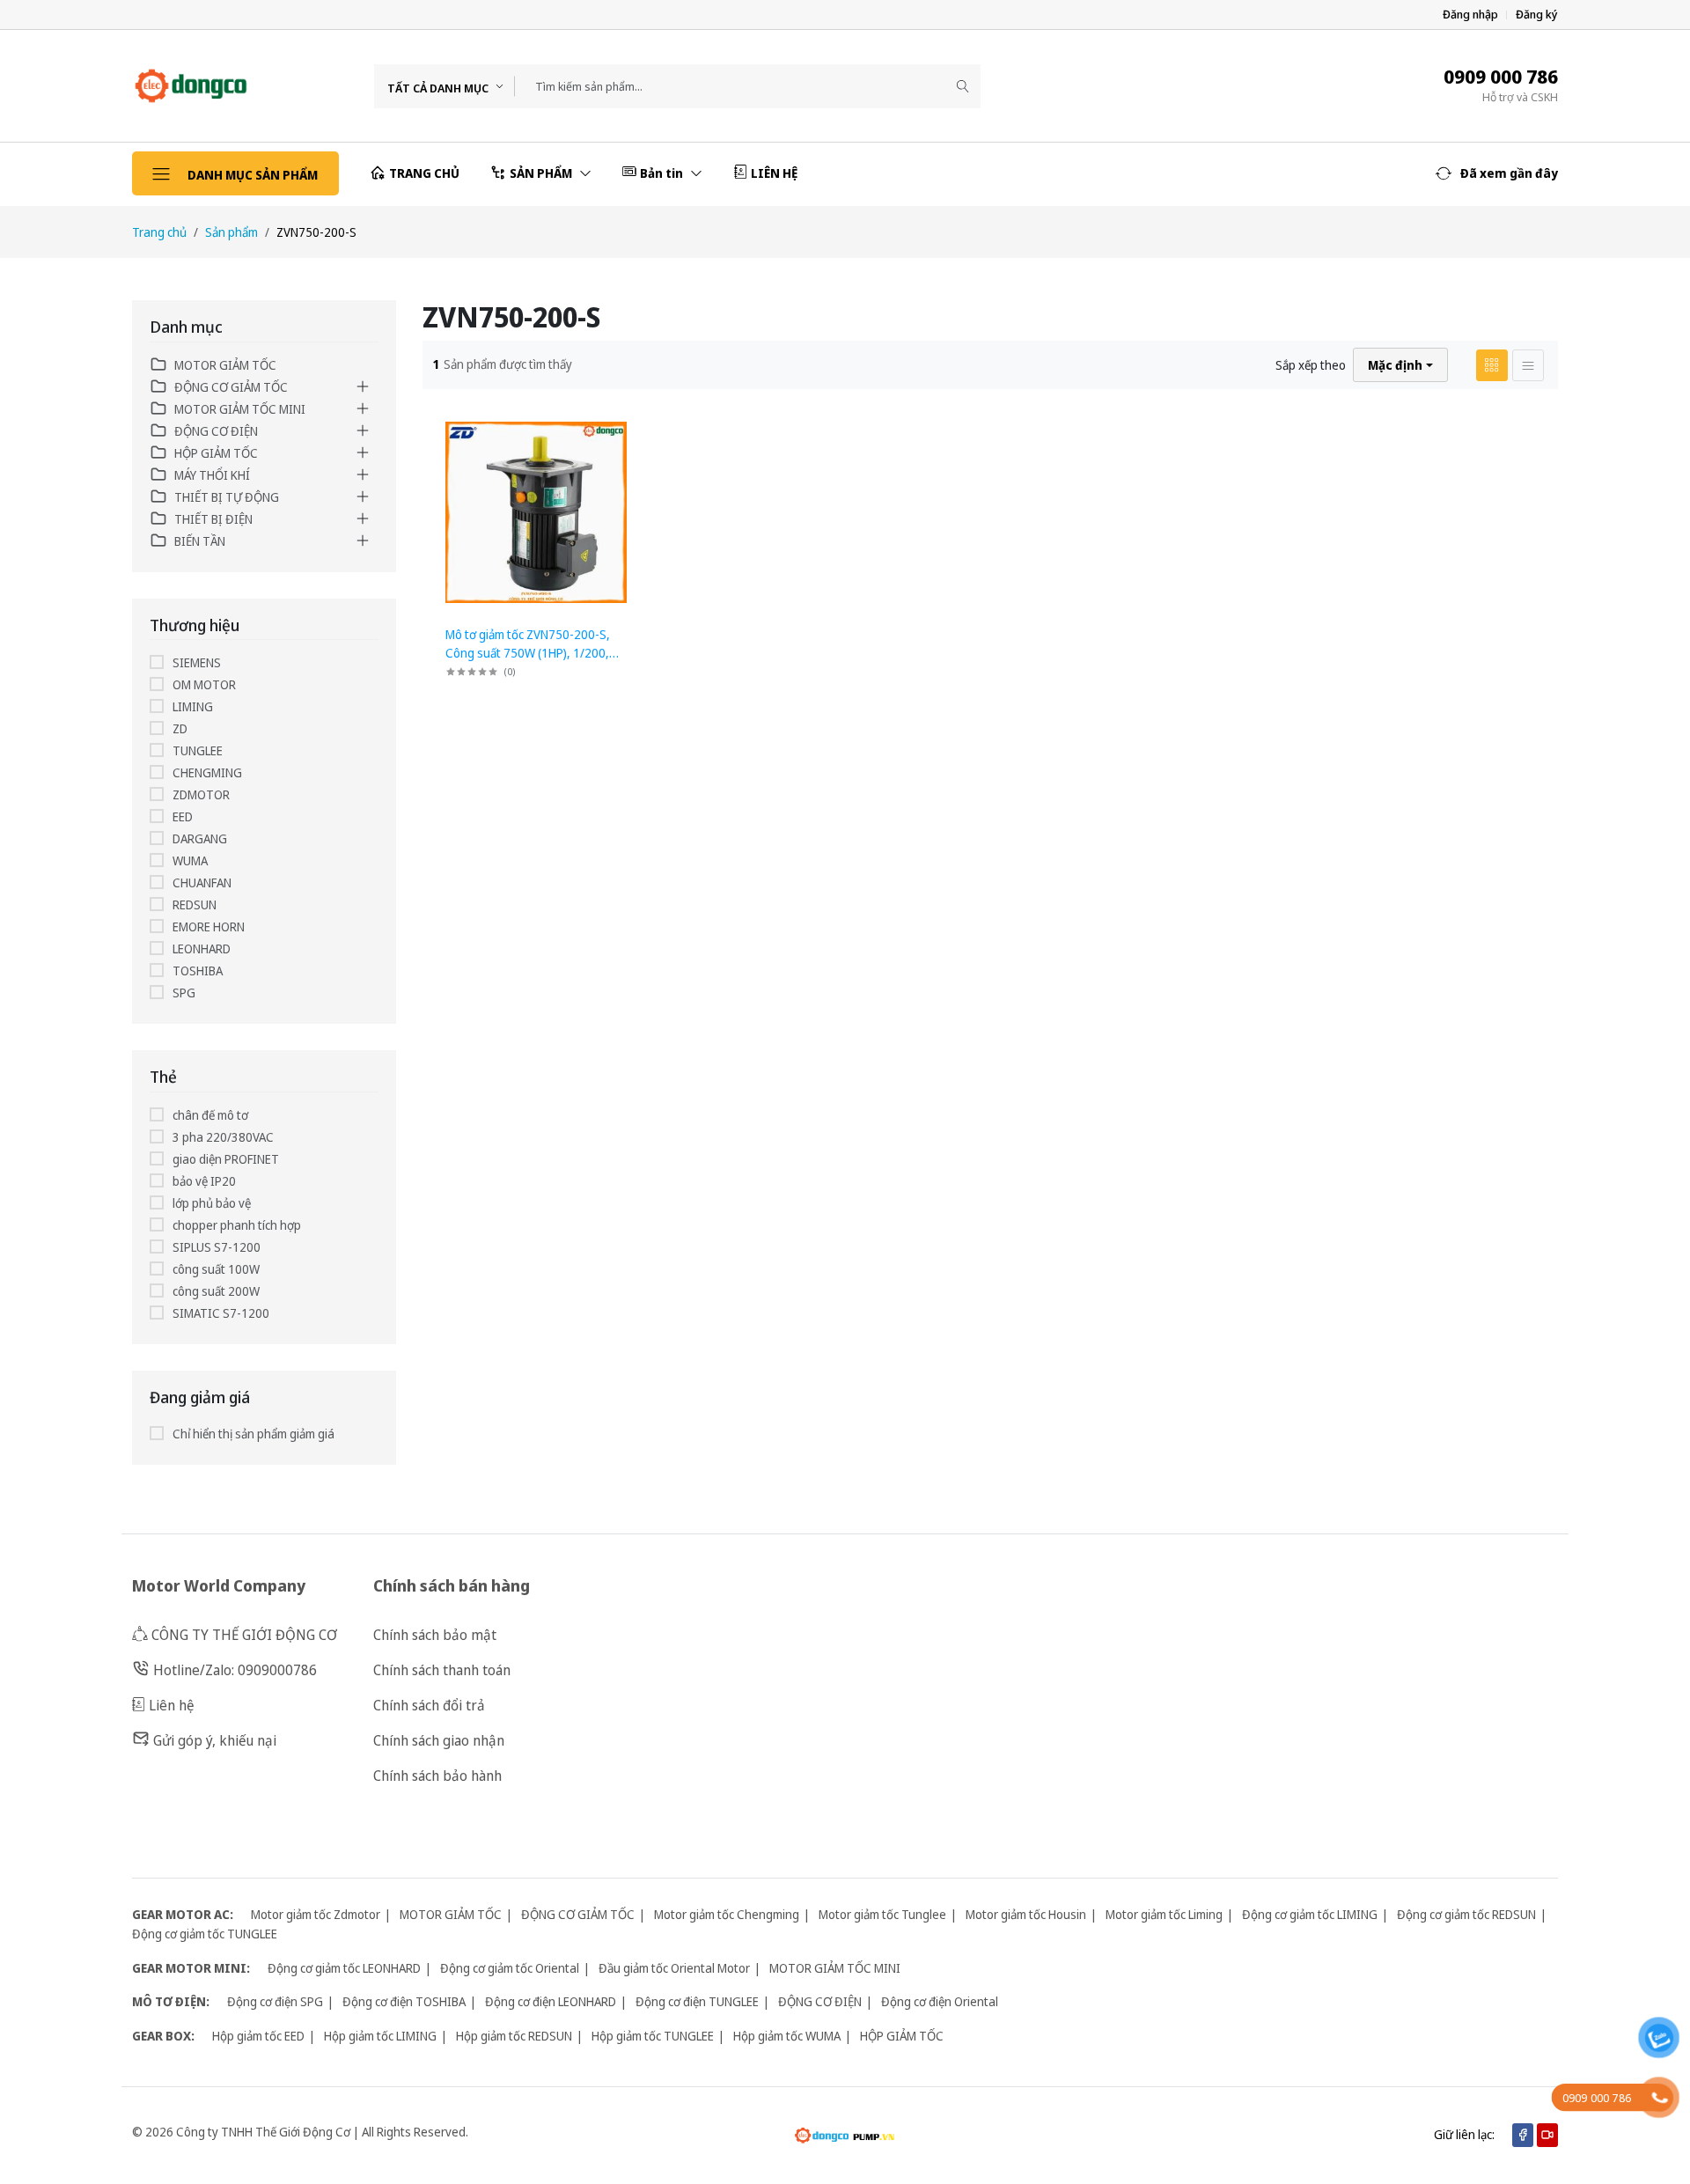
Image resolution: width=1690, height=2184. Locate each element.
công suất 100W (216, 1269)
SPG (184, 993)
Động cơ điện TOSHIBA (404, 2001)
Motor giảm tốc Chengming (727, 1914)
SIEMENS (197, 662)
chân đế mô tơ (210, 1115)
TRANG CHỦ (424, 173)
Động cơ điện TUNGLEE (697, 2001)
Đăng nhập (1470, 15)
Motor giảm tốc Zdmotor (316, 1914)
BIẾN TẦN (200, 541)
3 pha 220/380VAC (223, 1137)
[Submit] (963, 86)
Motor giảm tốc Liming (1164, 1914)
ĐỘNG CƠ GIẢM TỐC (231, 387)
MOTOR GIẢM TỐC (225, 365)
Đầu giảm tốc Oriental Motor (674, 1968)
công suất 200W (216, 1291)
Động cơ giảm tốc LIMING (1310, 1914)
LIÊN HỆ (774, 173)
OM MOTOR (204, 684)
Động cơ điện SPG (275, 2001)
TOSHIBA (198, 971)
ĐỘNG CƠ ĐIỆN (216, 431)
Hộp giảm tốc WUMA (787, 2036)
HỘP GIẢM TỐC (216, 453)
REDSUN (195, 904)
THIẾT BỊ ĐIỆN (213, 519)
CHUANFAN (202, 882)
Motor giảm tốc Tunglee (882, 1914)
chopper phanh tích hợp (237, 1225)
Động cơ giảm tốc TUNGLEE (205, 1934)
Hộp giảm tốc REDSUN (514, 2036)
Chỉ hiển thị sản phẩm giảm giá (253, 1434)
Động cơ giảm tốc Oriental (510, 1968)
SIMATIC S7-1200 (221, 1313)
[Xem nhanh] (629, 428)
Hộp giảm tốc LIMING (380, 2036)
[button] (1497, 173)
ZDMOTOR (201, 794)
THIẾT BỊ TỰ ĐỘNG (227, 497)
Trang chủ (159, 232)
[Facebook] (1523, 2135)
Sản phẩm (231, 232)
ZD (180, 728)
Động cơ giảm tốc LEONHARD (344, 1968)
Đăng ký (1537, 15)
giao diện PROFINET (226, 1159)
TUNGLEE (198, 750)
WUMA (190, 860)
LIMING (193, 706)
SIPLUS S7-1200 (217, 1247)
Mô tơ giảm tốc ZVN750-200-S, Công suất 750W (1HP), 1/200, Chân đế (528, 653)
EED (183, 816)
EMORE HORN (209, 927)
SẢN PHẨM (542, 173)
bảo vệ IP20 (204, 1181)
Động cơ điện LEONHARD (551, 2001)
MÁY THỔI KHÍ (212, 475)
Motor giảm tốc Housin (1026, 1914)
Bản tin (663, 173)
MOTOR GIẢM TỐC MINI (240, 409)
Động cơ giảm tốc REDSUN (1466, 1914)
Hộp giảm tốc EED (258, 2036)
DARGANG (200, 838)
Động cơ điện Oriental (940, 2001)
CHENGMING (207, 772)
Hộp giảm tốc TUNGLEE (653, 2036)
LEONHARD (202, 949)
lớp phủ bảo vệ (212, 1203)
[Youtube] (1547, 2135)
